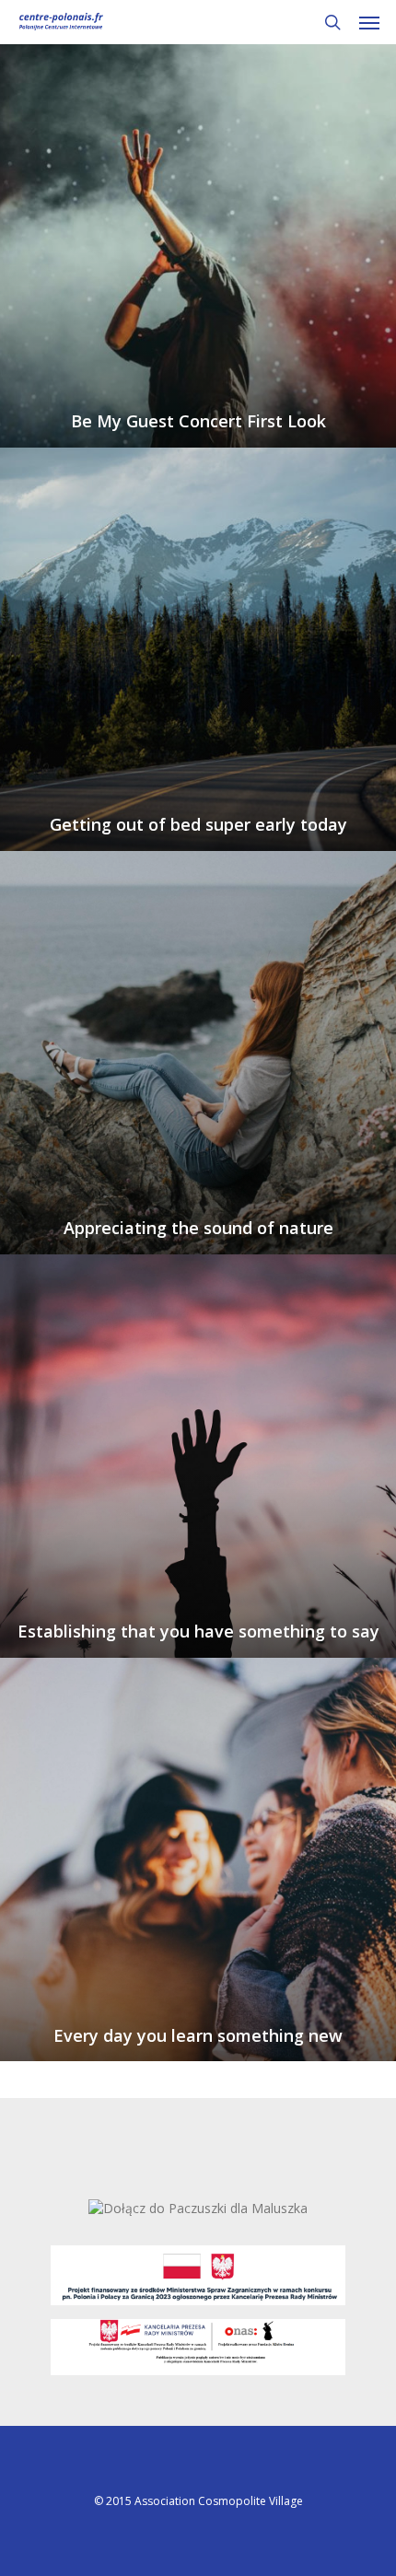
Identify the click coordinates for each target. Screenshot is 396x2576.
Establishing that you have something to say (198, 1632)
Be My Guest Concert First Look (198, 421)
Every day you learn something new (198, 2036)
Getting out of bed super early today (198, 825)
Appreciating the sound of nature (198, 1228)
